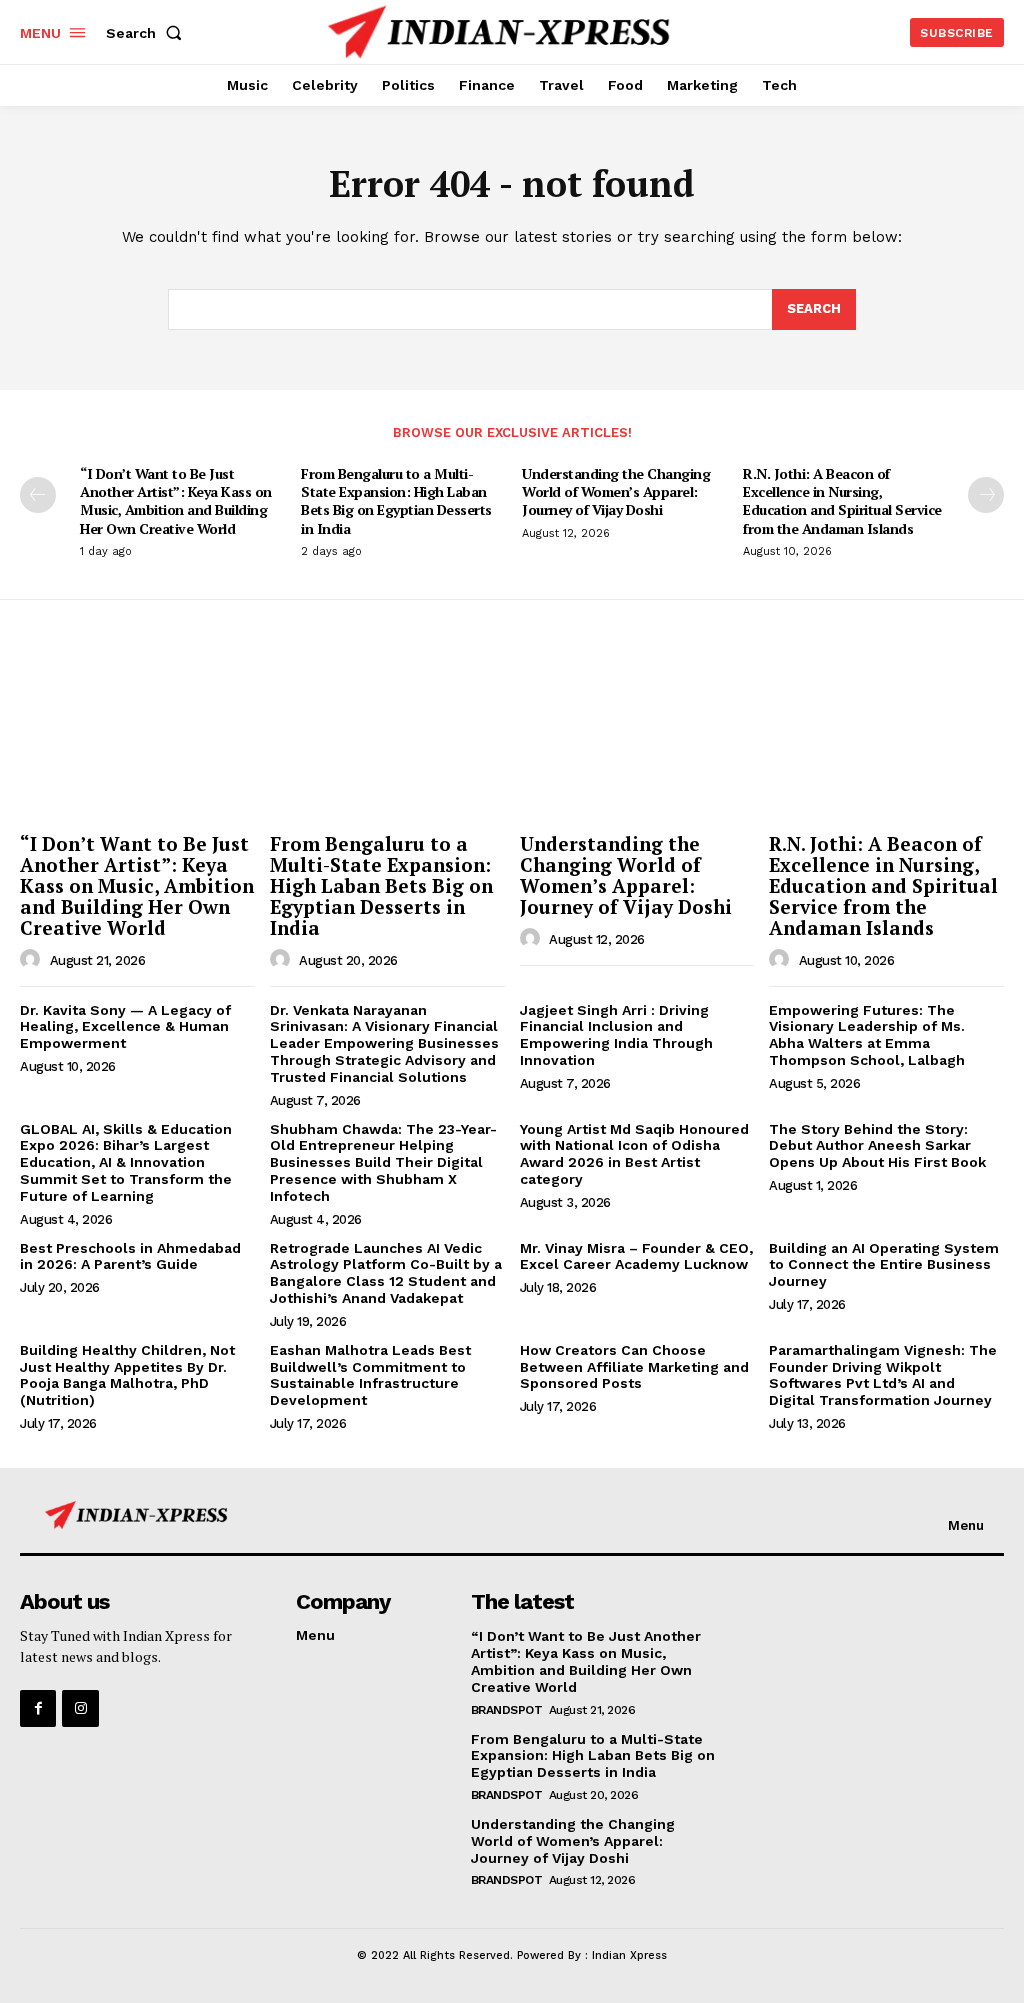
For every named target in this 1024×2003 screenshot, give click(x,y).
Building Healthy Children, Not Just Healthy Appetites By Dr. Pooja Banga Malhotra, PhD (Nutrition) (127, 1375)
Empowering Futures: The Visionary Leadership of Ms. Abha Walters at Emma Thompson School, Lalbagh (867, 1035)
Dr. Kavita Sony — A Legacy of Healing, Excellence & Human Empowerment (125, 1027)
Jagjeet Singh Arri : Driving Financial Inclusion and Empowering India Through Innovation (616, 1035)
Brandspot (507, 1710)
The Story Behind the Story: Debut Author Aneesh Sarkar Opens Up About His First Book (877, 1146)
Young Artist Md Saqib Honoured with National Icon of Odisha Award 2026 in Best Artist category (634, 1154)
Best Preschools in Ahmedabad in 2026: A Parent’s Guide (130, 1256)
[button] (148, 33)
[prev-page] (38, 495)
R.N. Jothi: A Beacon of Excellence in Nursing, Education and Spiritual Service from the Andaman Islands (842, 501)
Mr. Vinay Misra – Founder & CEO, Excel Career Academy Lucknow (636, 1256)
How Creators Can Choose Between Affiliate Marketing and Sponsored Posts (634, 1367)
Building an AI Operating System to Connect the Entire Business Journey (884, 1265)
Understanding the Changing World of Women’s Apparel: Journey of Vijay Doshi (616, 491)
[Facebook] (38, 1708)
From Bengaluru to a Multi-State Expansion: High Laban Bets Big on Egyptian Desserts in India (396, 501)
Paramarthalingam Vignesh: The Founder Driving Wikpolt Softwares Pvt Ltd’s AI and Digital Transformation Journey (883, 1375)
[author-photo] (33, 960)
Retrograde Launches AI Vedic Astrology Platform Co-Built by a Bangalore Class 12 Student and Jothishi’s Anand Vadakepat (386, 1273)
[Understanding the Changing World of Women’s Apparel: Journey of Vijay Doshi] (637, 737)
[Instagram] (80, 1708)
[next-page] (986, 495)
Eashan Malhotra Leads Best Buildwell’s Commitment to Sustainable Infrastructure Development (370, 1375)
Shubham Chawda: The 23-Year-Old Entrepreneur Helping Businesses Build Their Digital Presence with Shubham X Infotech (383, 1162)
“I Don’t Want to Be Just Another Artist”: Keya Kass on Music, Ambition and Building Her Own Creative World (176, 501)
